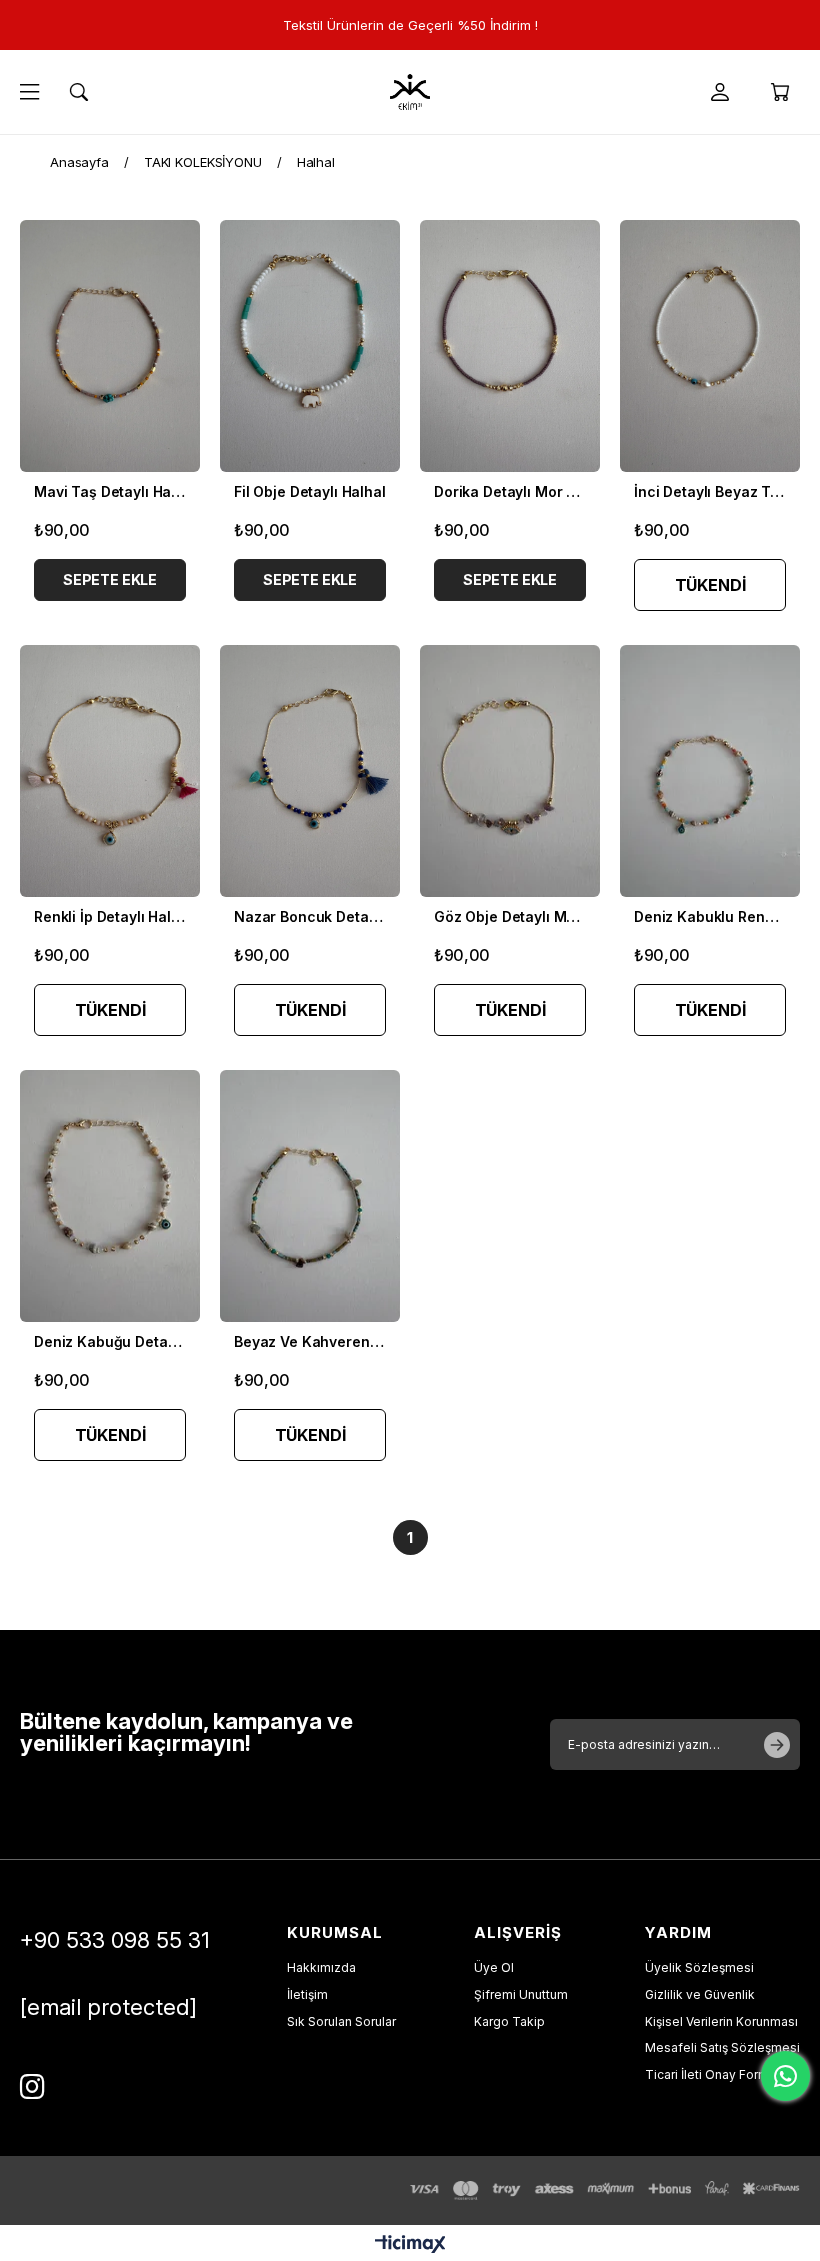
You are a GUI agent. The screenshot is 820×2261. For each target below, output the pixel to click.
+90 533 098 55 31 (115, 1940)
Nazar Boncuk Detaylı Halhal (310, 916)
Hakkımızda (321, 1967)
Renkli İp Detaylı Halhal (110, 916)
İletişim (307, 1994)
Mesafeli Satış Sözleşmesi (722, 2047)
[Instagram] (32, 2087)
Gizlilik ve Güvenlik (700, 1994)
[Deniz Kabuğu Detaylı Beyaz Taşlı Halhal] (110, 1196)
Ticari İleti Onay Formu (710, 2074)
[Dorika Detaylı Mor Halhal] (510, 346)
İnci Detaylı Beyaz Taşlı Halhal (710, 491)
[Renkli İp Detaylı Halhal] (110, 771)
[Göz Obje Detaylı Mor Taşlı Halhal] (510, 771)
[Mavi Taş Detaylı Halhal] (110, 346)
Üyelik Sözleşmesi (699, 1967)
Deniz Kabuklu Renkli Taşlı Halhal (710, 916)
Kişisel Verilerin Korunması (721, 2021)
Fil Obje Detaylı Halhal (310, 491)
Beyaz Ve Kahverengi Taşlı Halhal (310, 1341)
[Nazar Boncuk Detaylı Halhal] (310, 771)
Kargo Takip (509, 2021)
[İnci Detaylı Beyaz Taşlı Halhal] (710, 346)
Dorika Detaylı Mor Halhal (510, 491)
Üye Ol (494, 1967)
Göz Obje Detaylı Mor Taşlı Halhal (510, 916)
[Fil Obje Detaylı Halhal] (310, 346)
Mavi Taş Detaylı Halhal (110, 491)
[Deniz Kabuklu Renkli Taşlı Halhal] (710, 771)
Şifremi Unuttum (521, 1994)
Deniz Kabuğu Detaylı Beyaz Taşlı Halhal (110, 1341)
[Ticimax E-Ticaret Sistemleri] (410, 2245)
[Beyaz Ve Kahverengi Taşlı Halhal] (310, 1196)
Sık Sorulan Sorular (341, 2021)
